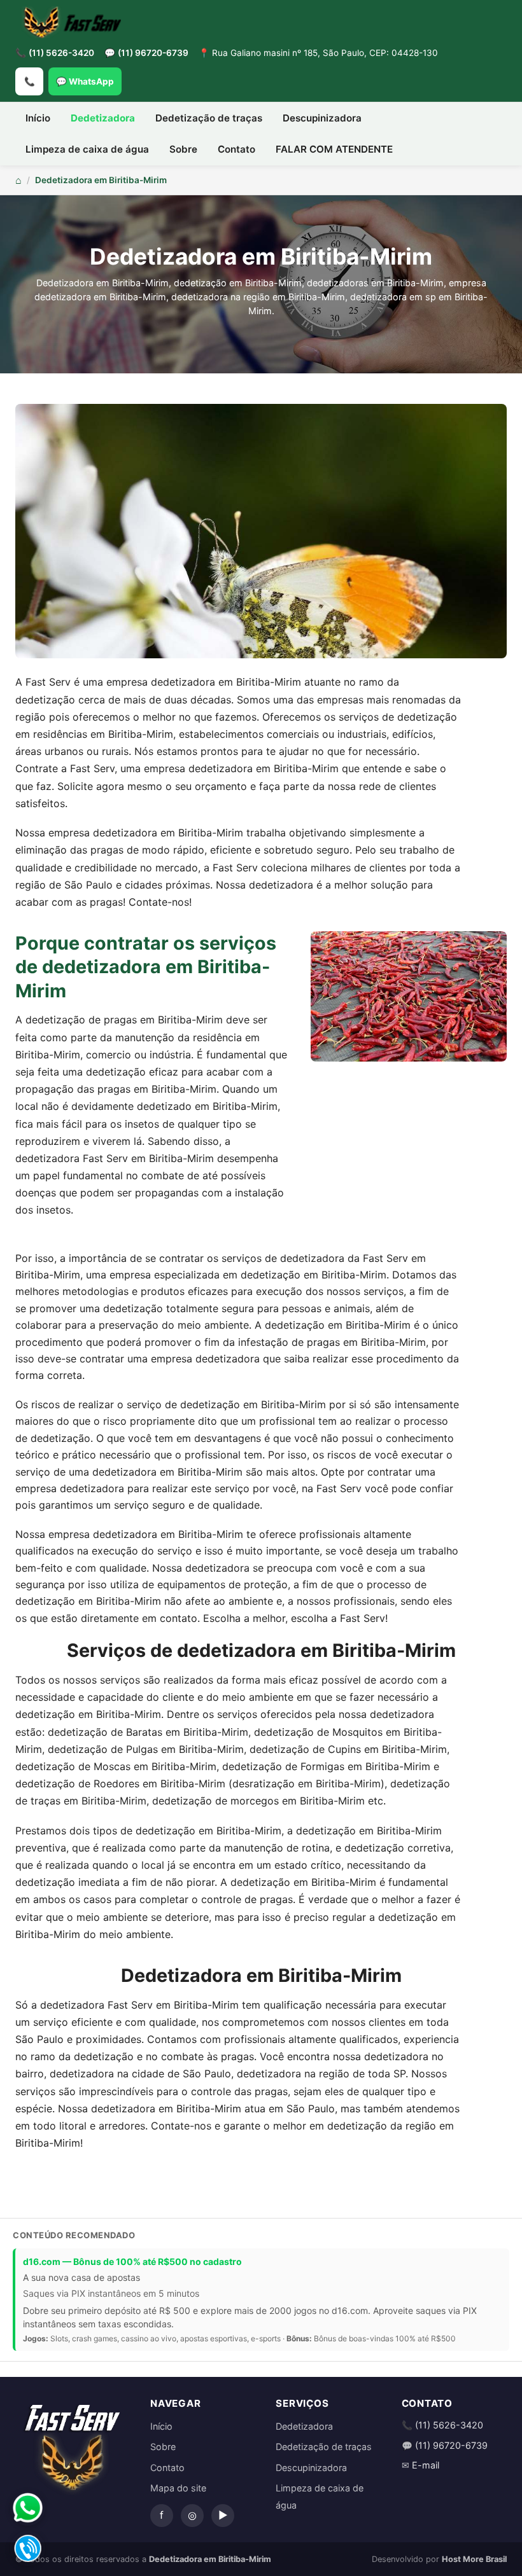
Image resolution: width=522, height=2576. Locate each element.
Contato (236, 149)
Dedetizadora (103, 118)
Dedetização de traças (209, 118)
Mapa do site (178, 2488)
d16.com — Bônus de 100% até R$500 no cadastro (132, 2261)
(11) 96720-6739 (153, 53)
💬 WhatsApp (85, 81)
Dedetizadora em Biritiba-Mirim (101, 180)
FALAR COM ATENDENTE (334, 149)
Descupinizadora (322, 118)
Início (38, 118)
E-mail (426, 2465)
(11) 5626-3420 (61, 53)
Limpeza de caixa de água (87, 149)
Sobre (183, 149)
